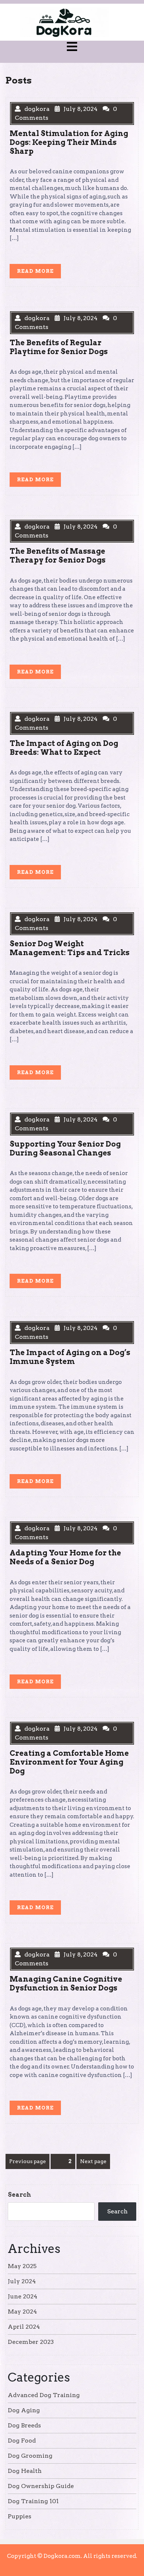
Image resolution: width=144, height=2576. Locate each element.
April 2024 (24, 2327)
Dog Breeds (24, 2425)
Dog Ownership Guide (41, 2486)
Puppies (20, 2516)
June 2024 (23, 2296)
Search (19, 2195)
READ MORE (39, 273)
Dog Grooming (30, 2456)
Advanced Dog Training (44, 2395)
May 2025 (22, 2266)
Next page (93, 2161)
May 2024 (22, 2312)
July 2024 (22, 2281)
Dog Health (25, 2471)
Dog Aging (24, 2410)
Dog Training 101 (33, 2501)
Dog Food (22, 2441)
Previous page (28, 2161)
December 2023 (31, 2342)
